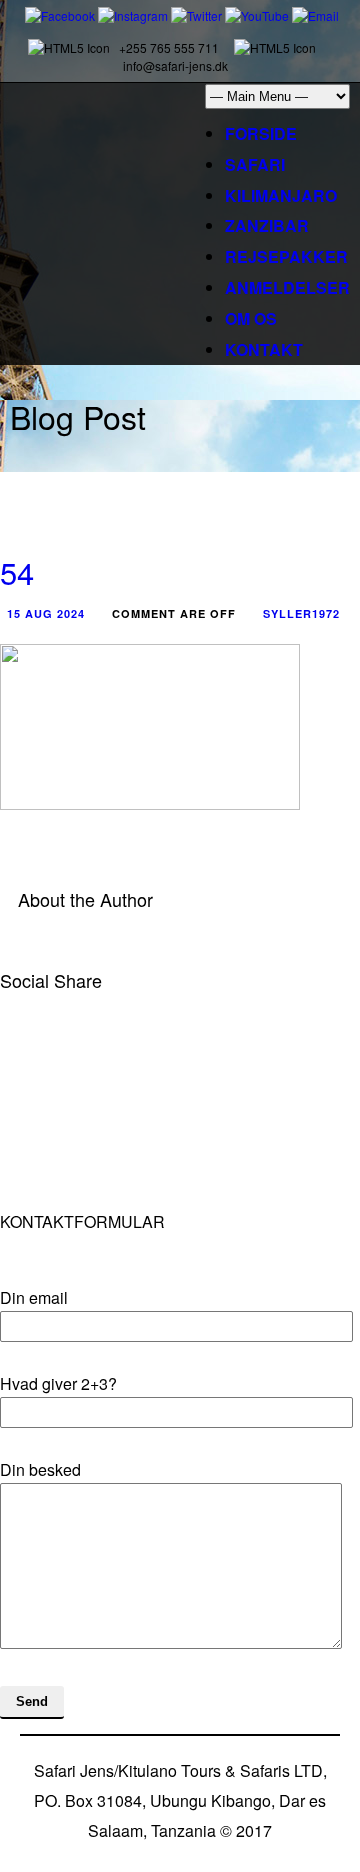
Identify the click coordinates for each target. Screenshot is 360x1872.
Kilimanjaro (281, 195)
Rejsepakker (286, 256)
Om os (251, 318)
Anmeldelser (287, 287)
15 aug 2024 (46, 613)
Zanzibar (267, 225)
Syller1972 (301, 613)
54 (17, 571)
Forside (261, 133)
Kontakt (264, 349)
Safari (255, 164)
